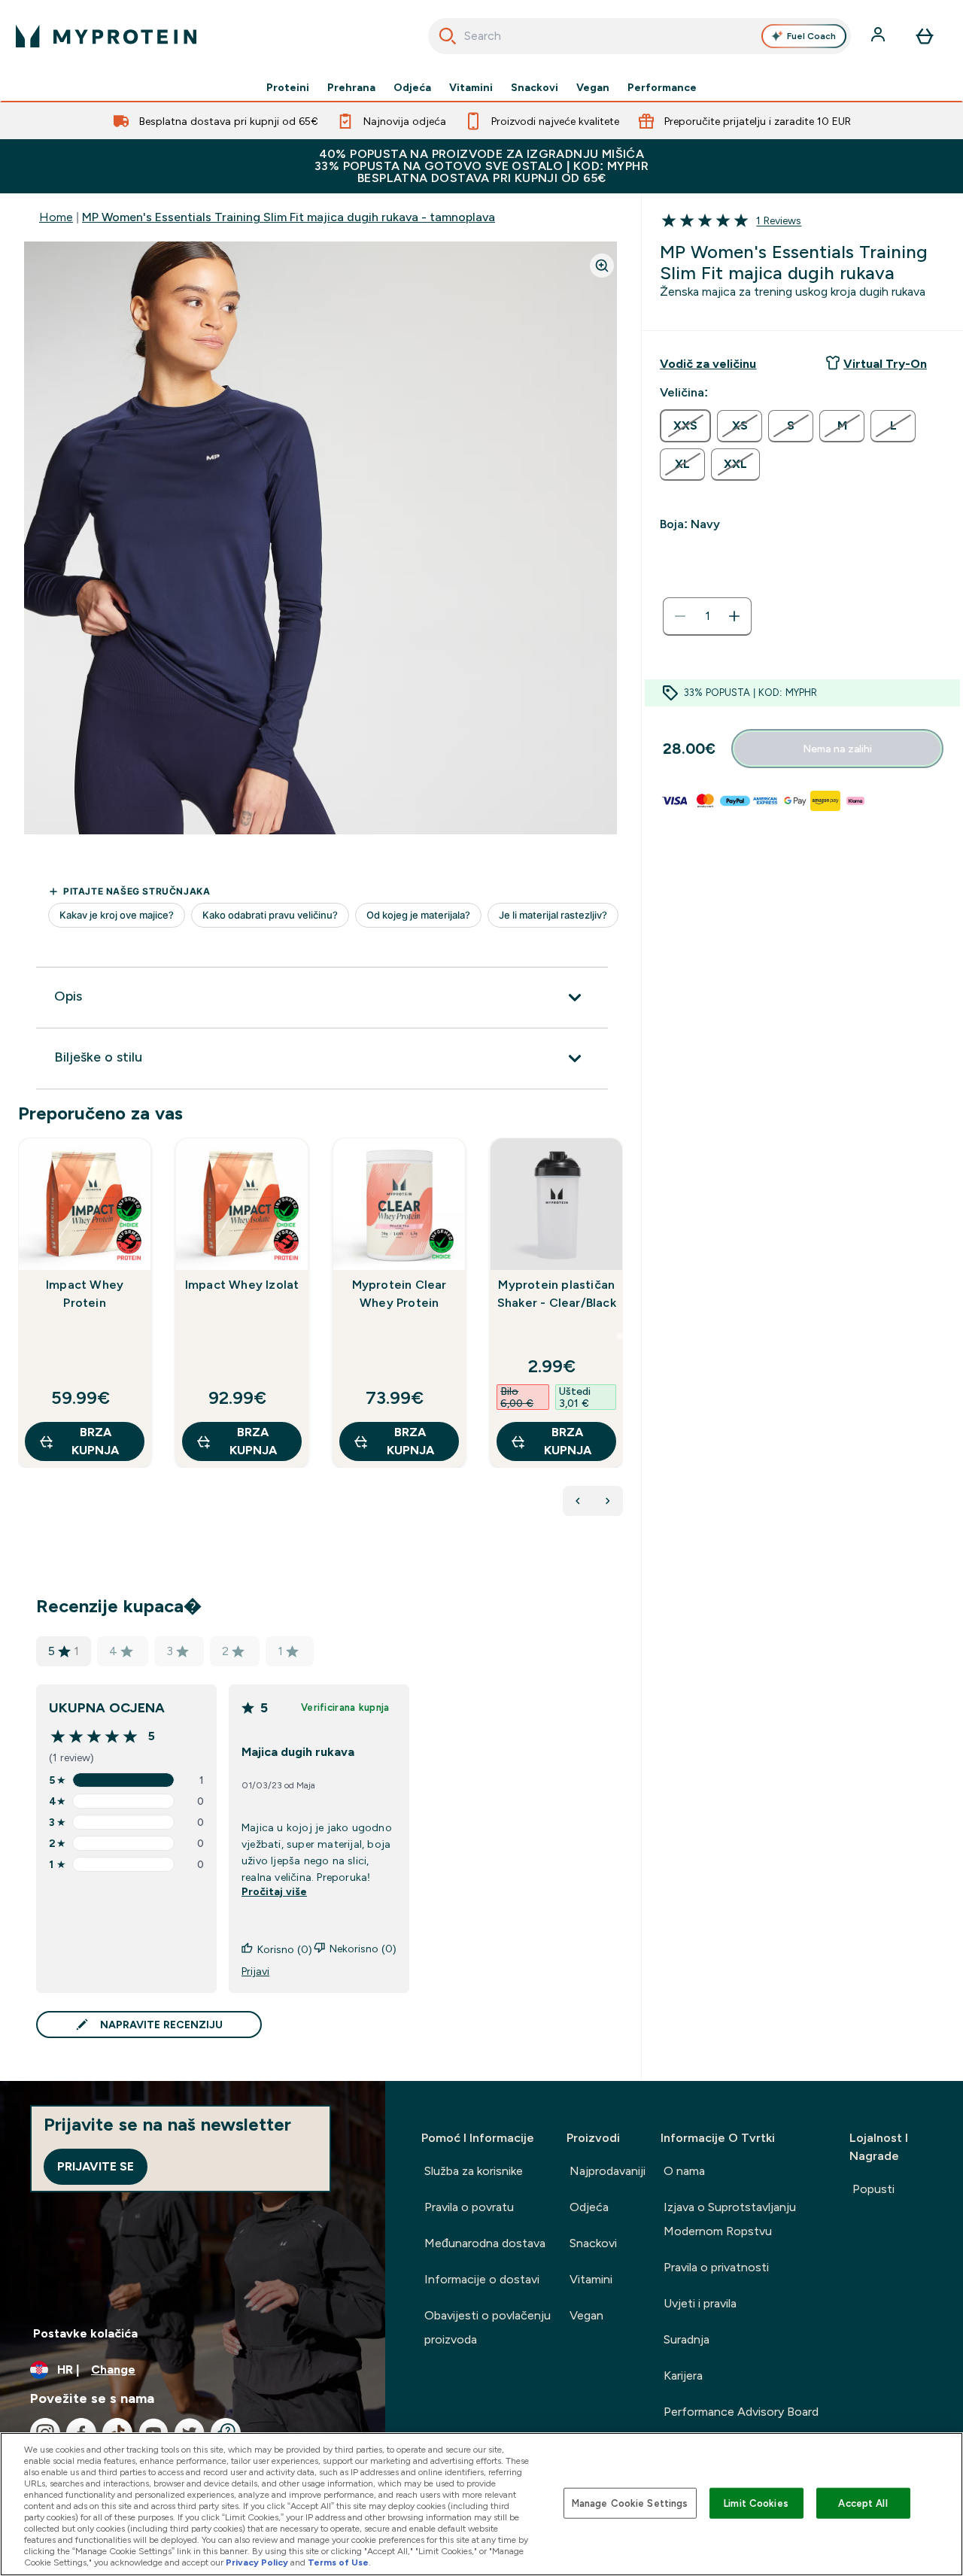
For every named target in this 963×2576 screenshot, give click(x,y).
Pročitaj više (274, 1891)
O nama (684, 2171)
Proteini (288, 87)
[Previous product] (578, 1501)
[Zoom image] (602, 266)
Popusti (873, 2189)
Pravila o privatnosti (716, 2267)
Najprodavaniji (608, 2171)
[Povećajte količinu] (734, 616)
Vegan (593, 87)
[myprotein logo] (106, 36)
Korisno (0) (285, 1949)
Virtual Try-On (885, 364)
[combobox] (640, 36)
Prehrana (351, 87)
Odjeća (412, 87)
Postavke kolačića (85, 2333)
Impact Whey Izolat (242, 1285)
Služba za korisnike (474, 2171)
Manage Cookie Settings (630, 2503)
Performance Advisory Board (741, 2412)
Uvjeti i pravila (700, 2303)
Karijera (683, 2376)
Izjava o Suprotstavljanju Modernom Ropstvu (730, 2219)
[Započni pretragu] (448, 36)
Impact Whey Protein (85, 1294)
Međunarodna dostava (485, 2243)
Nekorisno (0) (363, 1949)
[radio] (685, 426)
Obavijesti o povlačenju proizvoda (488, 2327)
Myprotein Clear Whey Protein (399, 1294)
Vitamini (471, 87)
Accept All (863, 2503)
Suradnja (687, 2339)
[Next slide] (620, 1336)
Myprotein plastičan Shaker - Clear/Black (557, 1294)
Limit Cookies (756, 2503)
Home (56, 217)
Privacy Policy (257, 2562)
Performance (662, 87)
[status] (707, 616)
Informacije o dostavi (482, 2279)
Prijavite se (96, 2166)
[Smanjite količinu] (680, 616)
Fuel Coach (811, 36)
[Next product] (608, 1501)
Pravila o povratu (469, 2207)
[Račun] (879, 36)
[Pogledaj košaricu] (925, 36)
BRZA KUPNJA (95, 1441)
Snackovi (535, 87)
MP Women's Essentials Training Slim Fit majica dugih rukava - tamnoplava (289, 217)
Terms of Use (338, 2562)
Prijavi (255, 1971)
